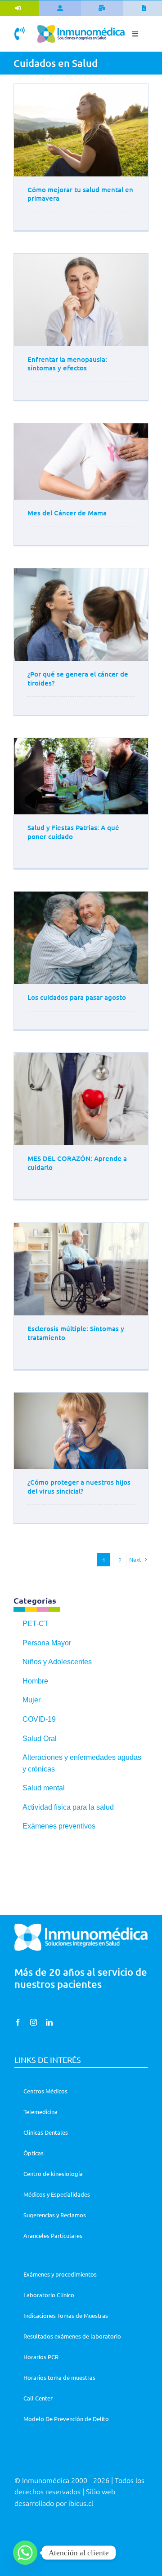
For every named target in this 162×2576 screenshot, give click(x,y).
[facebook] (18, 2022)
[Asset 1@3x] (81, 29)
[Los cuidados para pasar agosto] (81, 938)
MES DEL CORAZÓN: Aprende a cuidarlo (77, 1163)
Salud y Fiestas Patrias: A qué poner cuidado (73, 832)
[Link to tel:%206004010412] (20, 34)
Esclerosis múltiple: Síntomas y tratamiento (76, 1333)
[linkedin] (49, 2022)
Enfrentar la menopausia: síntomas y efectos (67, 364)
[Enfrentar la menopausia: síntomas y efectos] (81, 300)
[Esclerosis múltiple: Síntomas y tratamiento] (81, 1269)
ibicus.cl (81, 2503)
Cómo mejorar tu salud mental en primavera (80, 194)
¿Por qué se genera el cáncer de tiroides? (78, 678)
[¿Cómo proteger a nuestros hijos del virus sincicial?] (81, 1431)
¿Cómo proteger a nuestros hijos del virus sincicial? (79, 1486)
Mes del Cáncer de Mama (67, 513)
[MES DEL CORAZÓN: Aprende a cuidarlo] (81, 1099)
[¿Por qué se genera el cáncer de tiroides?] (81, 615)
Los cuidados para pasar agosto (77, 997)
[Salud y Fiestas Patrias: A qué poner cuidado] (81, 776)
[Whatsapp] (25, 2553)
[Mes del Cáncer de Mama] (81, 462)
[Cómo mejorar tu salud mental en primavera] (81, 130)
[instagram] (34, 2022)
